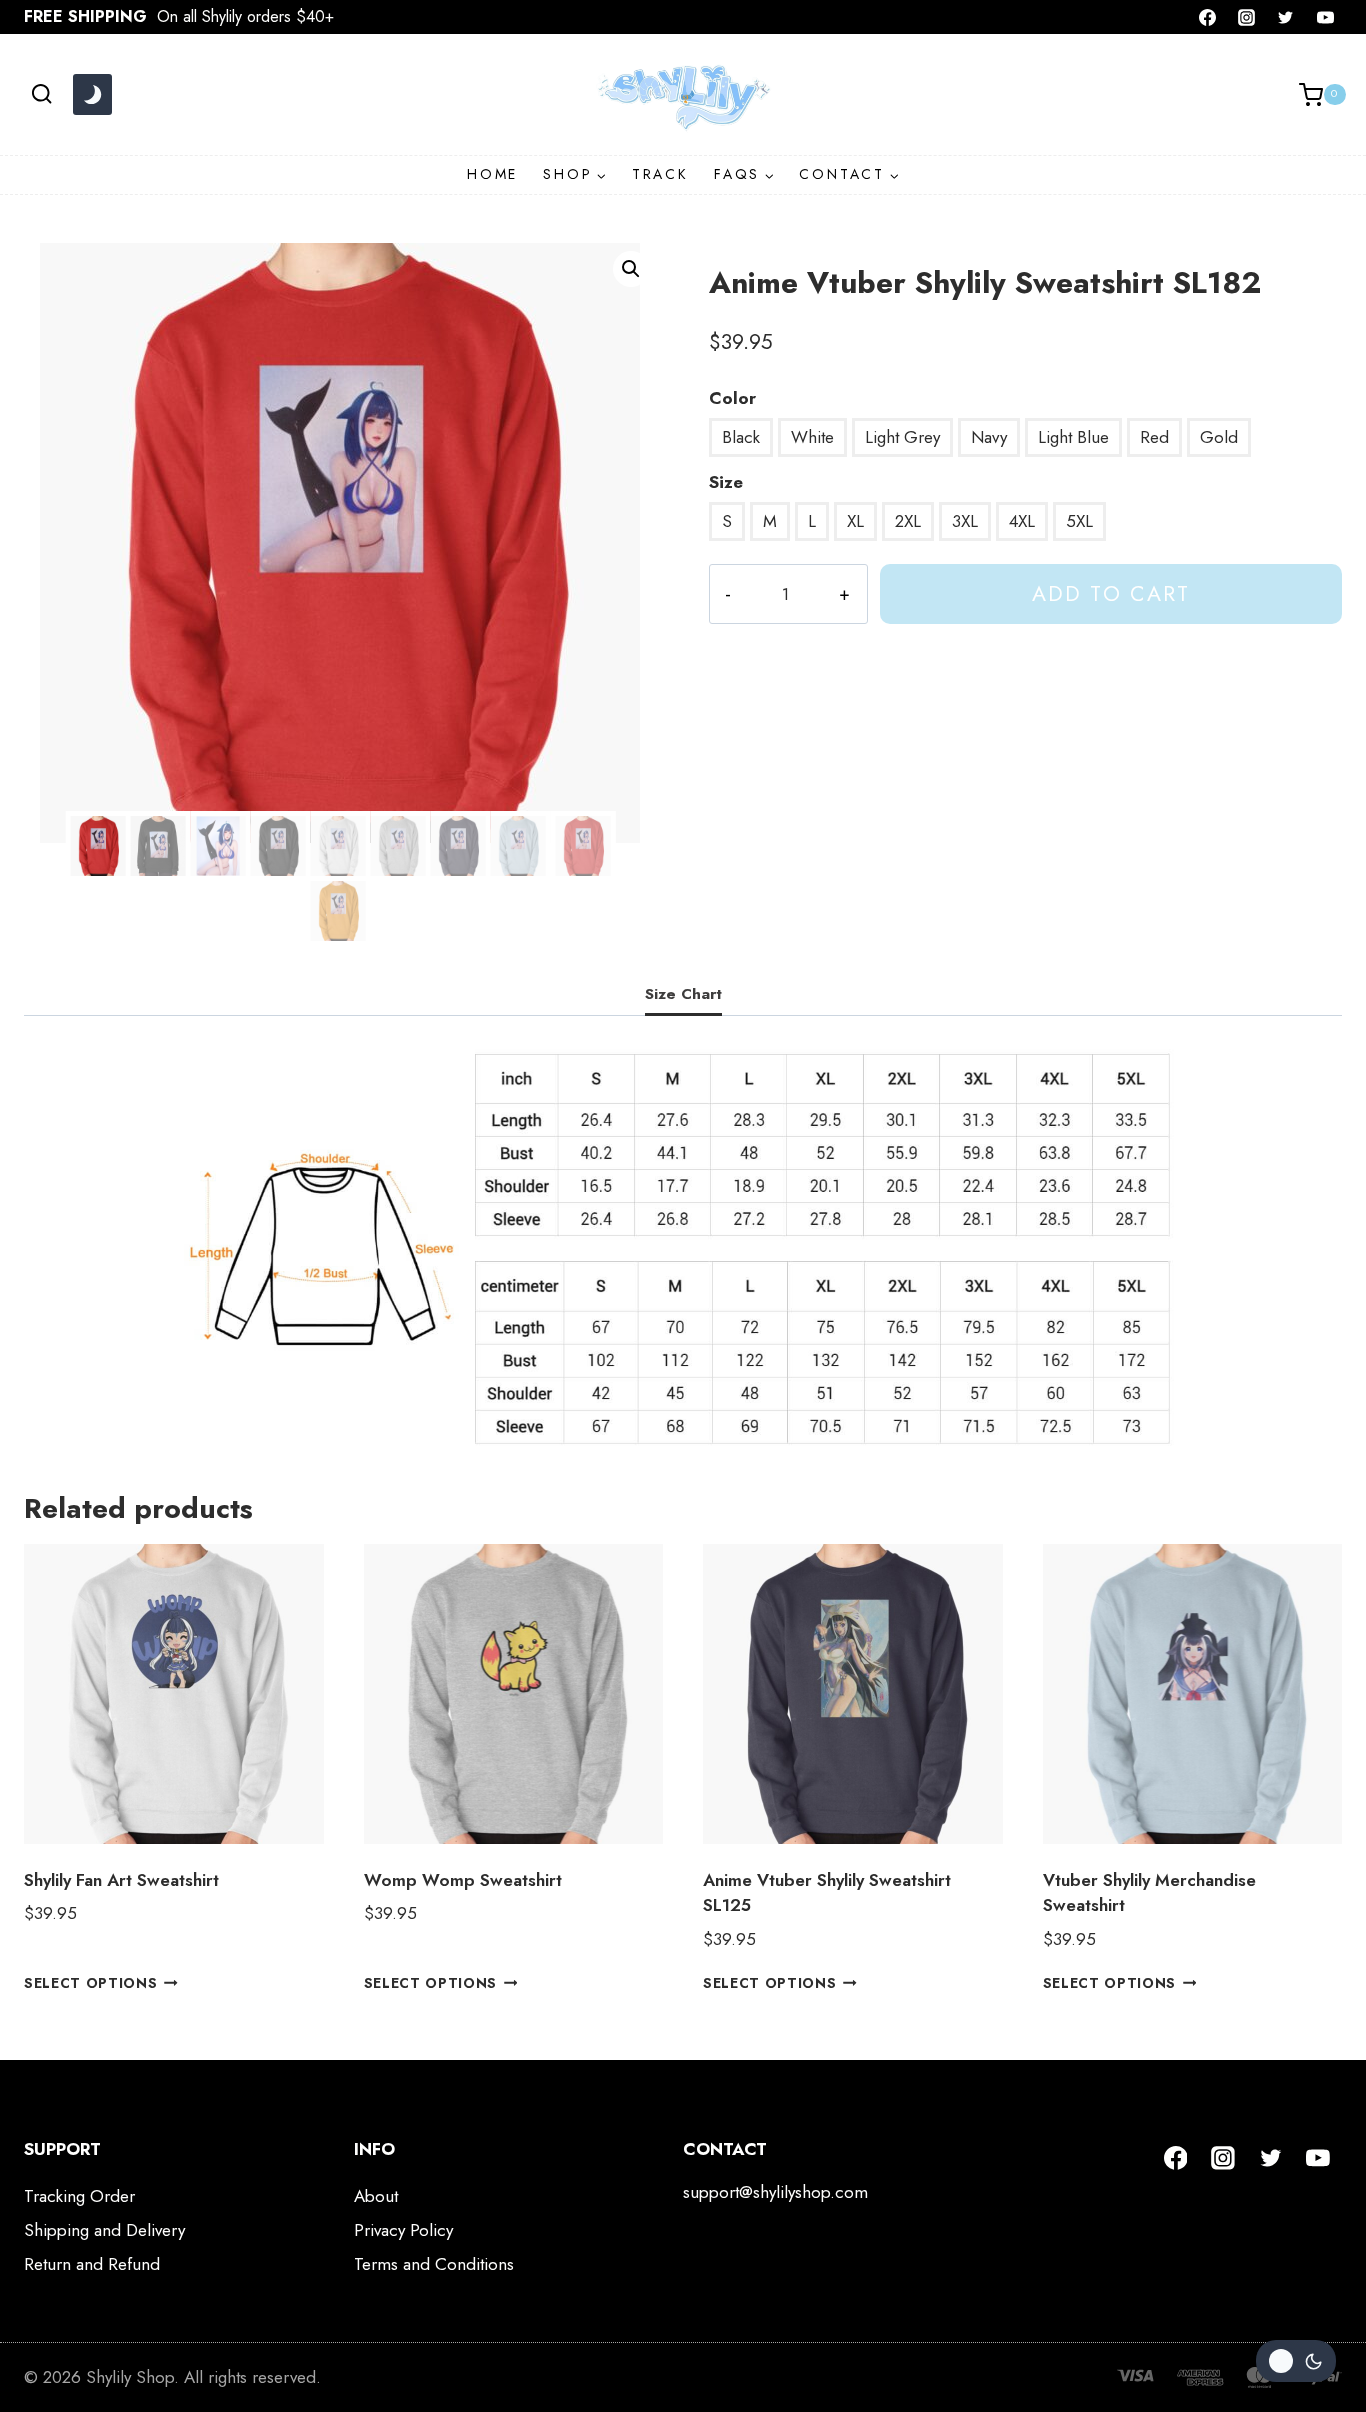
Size (726, 482)
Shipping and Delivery (104, 2230)
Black (741, 437)
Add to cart (1111, 593)
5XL (1079, 521)
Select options (91, 1982)
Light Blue (1073, 437)
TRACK (660, 174)
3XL (965, 521)
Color (732, 398)
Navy (989, 437)
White (812, 437)
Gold (1219, 437)
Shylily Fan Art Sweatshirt (121, 1880)
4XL (1022, 521)
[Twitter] (1286, 17)
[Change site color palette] (92, 95)
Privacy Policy (403, 2230)
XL (855, 521)
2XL (908, 521)
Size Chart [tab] (683, 994)
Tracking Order (79, 2196)
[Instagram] (1247, 17)
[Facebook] (1208, 17)
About (376, 2196)
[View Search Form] (41, 94)
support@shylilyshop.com (775, 2192)
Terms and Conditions (434, 2264)
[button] (631, 269)
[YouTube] (1325, 17)
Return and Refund (92, 2264)
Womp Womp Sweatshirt (463, 1880)
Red (1154, 437)
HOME (492, 174)
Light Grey (902, 437)
